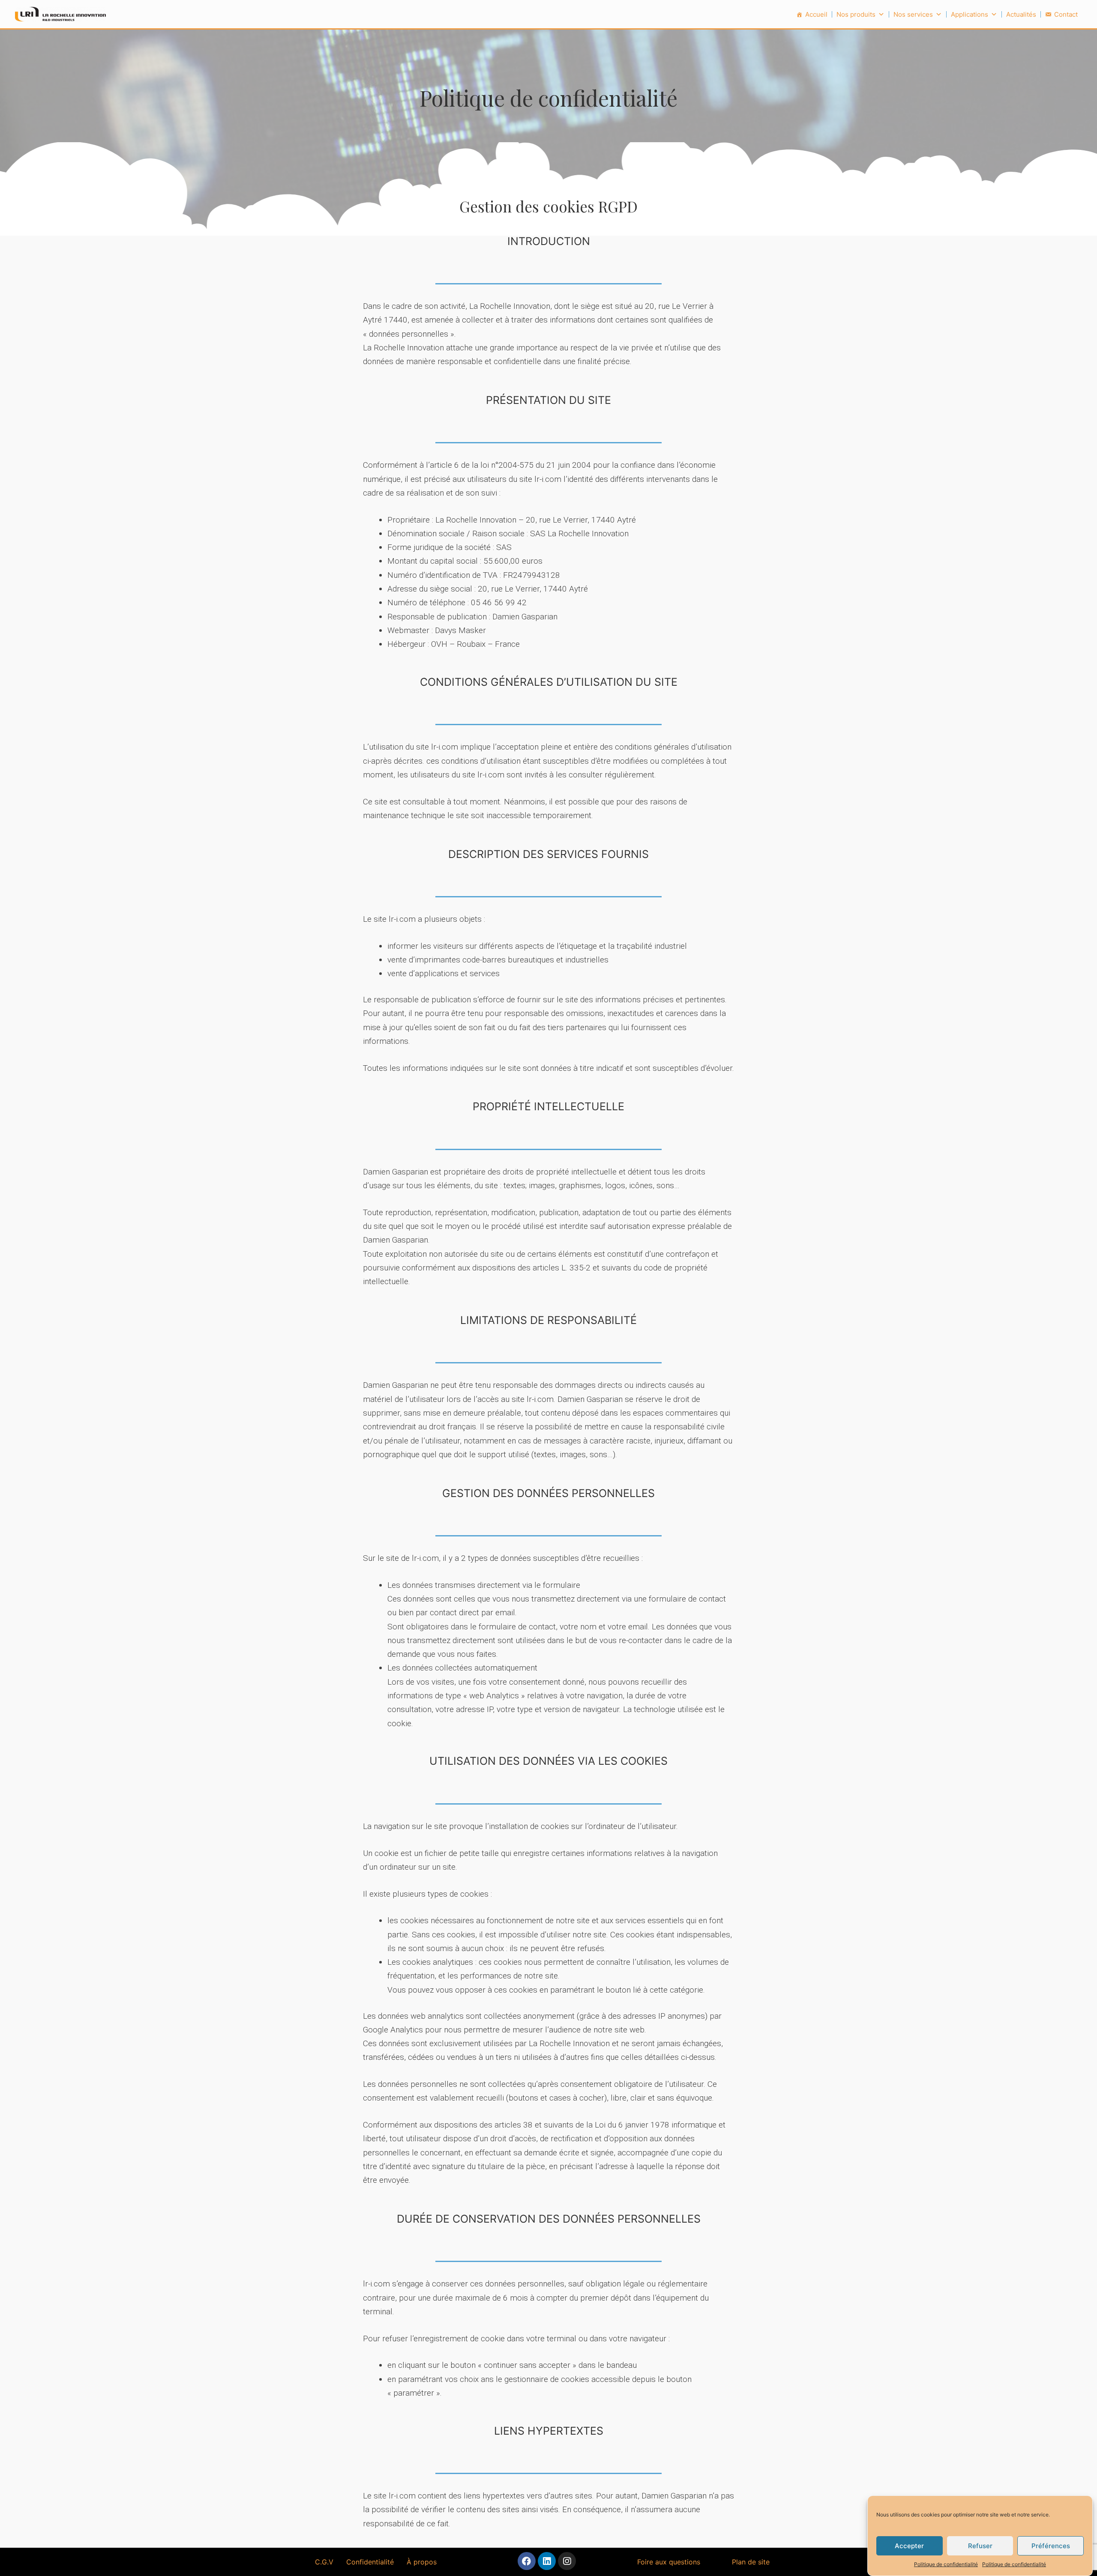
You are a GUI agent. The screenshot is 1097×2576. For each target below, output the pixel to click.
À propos (422, 2562)
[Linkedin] (547, 2561)
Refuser (980, 2545)
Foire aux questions (669, 2562)
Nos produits (856, 14)
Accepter (909, 2545)
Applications (970, 14)
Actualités (1021, 14)
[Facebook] (527, 2561)
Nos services (913, 14)
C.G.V (324, 2562)
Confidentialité (370, 2562)
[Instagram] (567, 2561)
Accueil (816, 14)
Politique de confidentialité (946, 2564)
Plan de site (751, 2562)
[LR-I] (60, 13)
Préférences (1051, 2545)
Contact (1066, 14)
